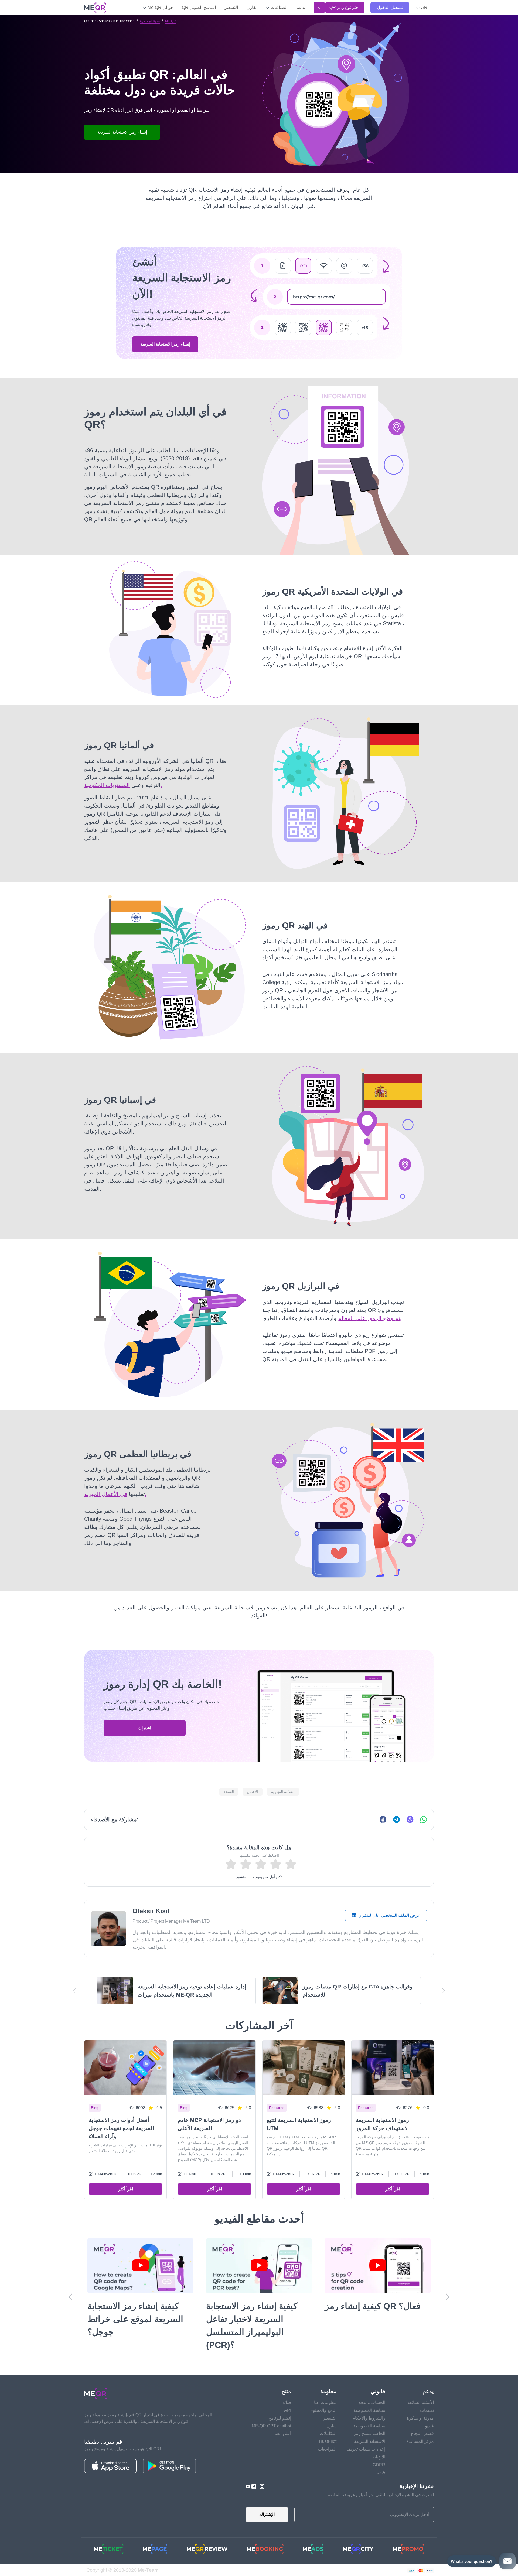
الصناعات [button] (279, 7)
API (288, 2397)
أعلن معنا (283, 2421)
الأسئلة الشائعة (421, 2390)
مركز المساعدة (420, 2428)
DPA (381, 2459)
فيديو (429, 2413)
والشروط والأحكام (369, 2405)
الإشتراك (267, 2501)
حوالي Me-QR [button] (160, 7)
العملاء (229, 1792)
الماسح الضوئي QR (199, 7)
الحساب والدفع (372, 2390)
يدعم (301, 7)
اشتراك (145, 1728)
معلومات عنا (325, 2390)
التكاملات (328, 2421)
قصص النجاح (422, 2421)
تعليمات (427, 2397)
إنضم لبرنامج (280, 2405)
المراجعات (327, 2436)
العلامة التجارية (283, 1792)
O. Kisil (190, 2174)
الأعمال (253, 1792)
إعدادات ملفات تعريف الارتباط (366, 2440)
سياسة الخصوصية (369, 2397)
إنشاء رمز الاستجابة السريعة (165, 344)
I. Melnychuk (105, 2174)
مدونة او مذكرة (150, 21)
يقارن (252, 7)
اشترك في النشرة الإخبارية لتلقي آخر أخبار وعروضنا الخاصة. (380, 2482)
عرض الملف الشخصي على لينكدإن (389, 1915)
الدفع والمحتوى (323, 2397)
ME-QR (171, 21)
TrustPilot (327, 2428)
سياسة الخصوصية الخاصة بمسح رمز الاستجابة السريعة (369, 2421)
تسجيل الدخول (390, 7)
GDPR (379, 2452)
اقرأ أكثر (126, 2189)
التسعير (231, 7)
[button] (422, 8)
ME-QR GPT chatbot (271, 2413)
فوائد (287, 2390)
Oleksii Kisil (151, 1911)
